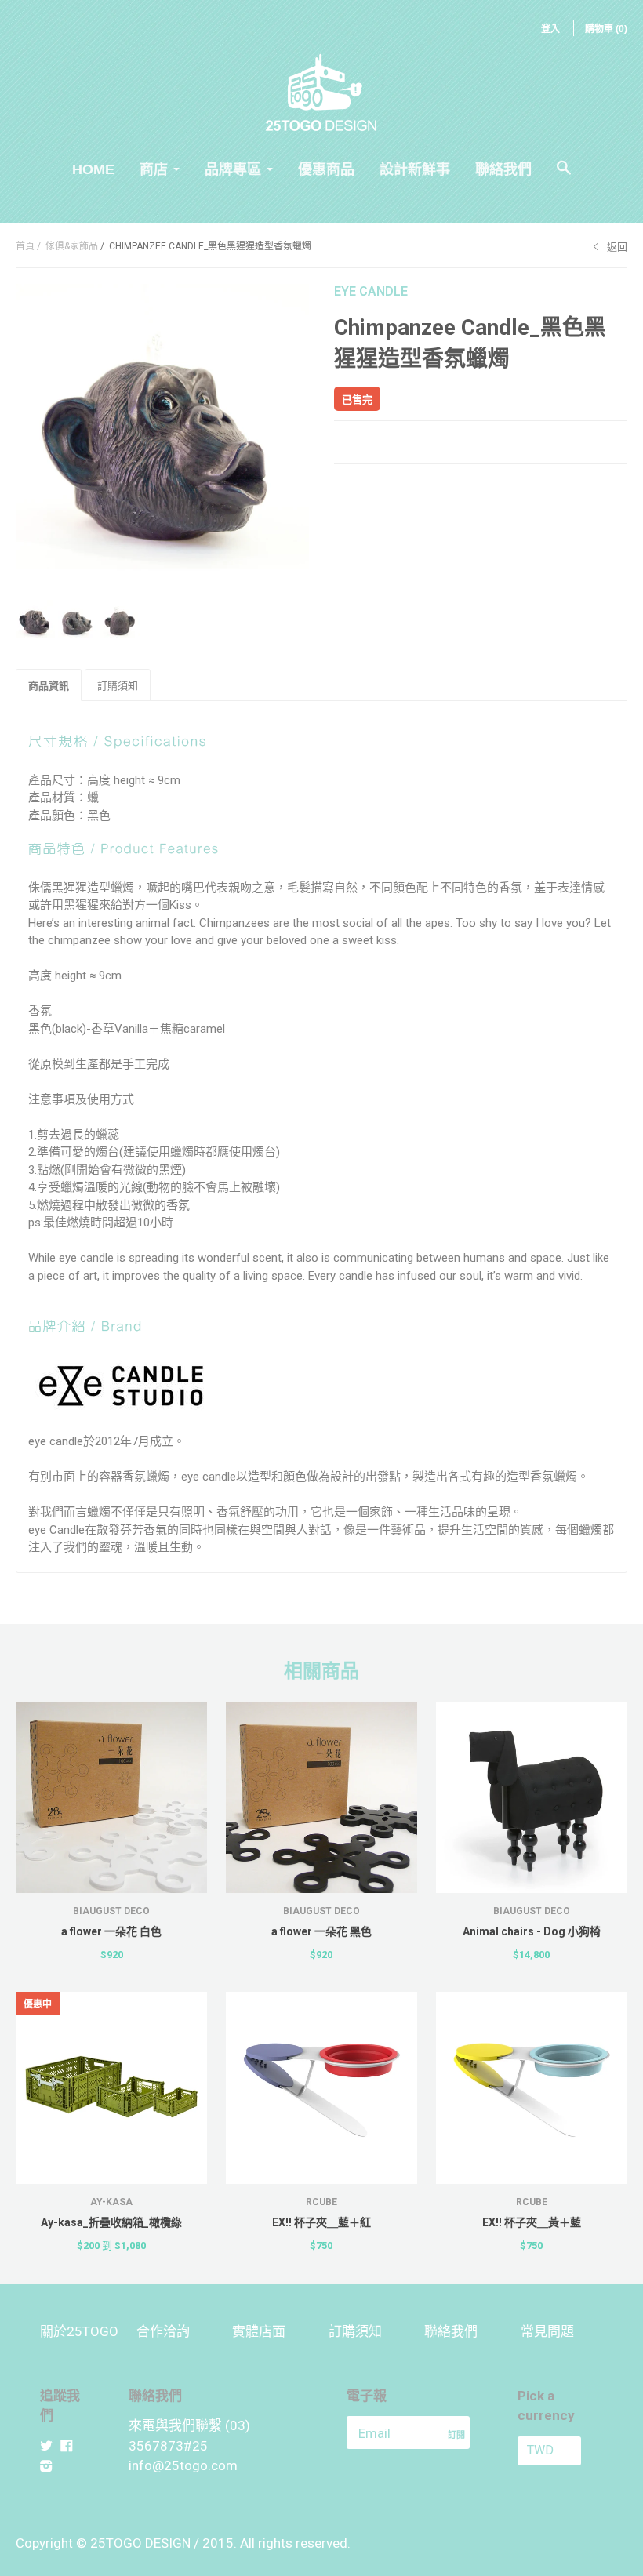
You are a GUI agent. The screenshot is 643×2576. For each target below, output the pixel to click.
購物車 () (606, 29)
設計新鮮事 (415, 169)
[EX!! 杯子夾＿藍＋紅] (321, 2087)
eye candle (371, 291)
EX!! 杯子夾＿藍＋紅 (321, 2222)
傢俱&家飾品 (72, 246)
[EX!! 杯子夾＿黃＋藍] (532, 2087)
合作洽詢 (163, 2331)
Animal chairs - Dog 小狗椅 (532, 1931)
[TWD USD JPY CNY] (560, 2451)
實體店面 (259, 2331)
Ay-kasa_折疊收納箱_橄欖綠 (111, 2222)
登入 (550, 29)
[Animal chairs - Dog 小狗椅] (532, 1797)
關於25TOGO (79, 2331)
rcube (321, 2202)
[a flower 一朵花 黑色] (321, 1797)
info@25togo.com (183, 2465)
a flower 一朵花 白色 (111, 1931)
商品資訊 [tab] (49, 686)
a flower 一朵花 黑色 (321, 1931)
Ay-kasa (111, 2202)
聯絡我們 (503, 169)
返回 (617, 247)
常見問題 (547, 2331)
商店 (154, 169)
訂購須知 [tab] (118, 686)
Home (93, 169)
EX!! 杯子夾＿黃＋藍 (532, 2222)
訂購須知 (355, 2331)
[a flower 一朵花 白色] (111, 1797)
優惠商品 (326, 169)
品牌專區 (233, 169)
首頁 (25, 246)
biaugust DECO (111, 1911)
